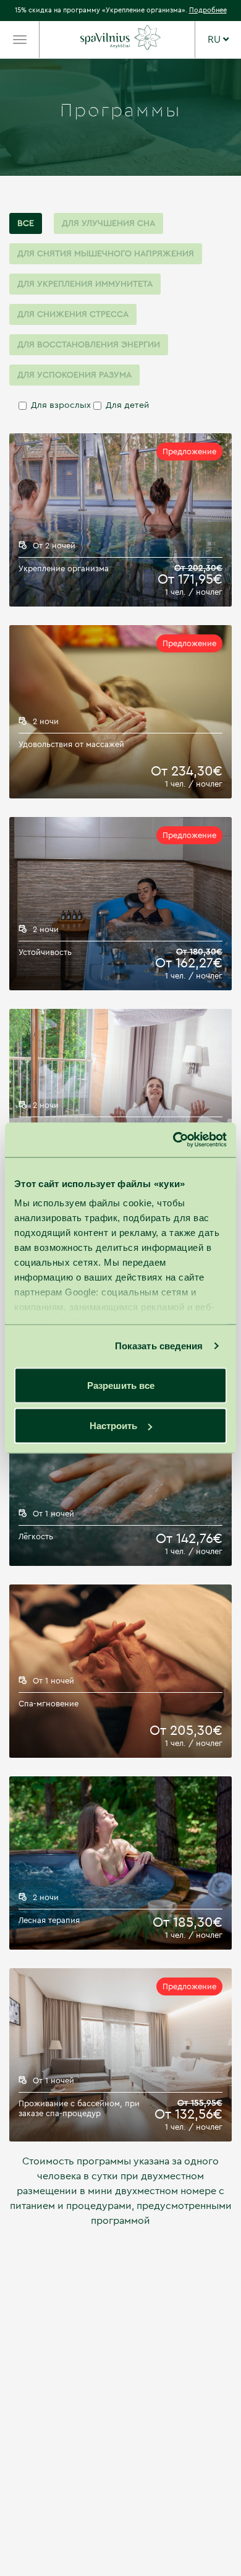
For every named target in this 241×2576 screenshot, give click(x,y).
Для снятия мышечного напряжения (106, 254)
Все (26, 223)
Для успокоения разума (74, 375)
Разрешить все (121, 1385)
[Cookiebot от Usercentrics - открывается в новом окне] (173, 1140)
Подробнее (208, 10)
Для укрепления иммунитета (85, 284)
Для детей (127, 405)
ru (215, 40)
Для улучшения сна (108, 223)
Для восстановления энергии (89, 345)
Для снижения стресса (73, 314)
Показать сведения (159, 1346)
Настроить (113, 1426)
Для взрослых (61, 405)
